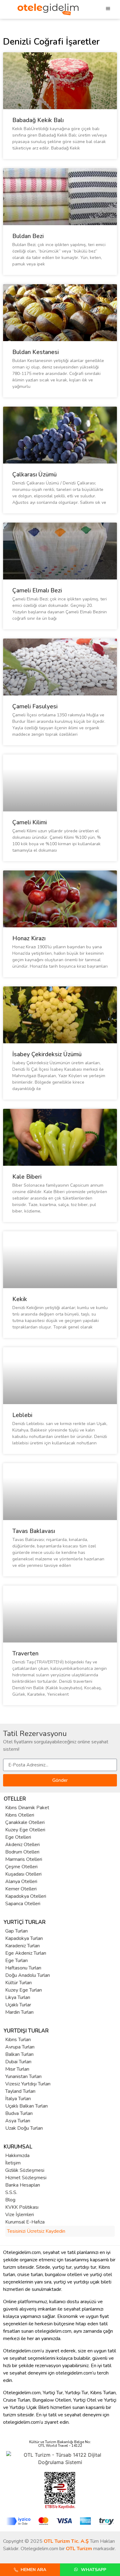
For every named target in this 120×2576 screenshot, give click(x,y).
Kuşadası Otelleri (23, 1874)
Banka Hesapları (23, 2185)
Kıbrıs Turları (18, 2040)
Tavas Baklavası (34, 1531)
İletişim (13, 2163)
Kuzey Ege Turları (24, 1990)
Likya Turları (18, 1997)
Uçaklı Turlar (18, 2005)
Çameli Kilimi (30, 822)
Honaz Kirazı (29, 938)
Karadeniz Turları (22, 1946)
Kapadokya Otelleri (26, 1896)
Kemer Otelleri (21, 1889)
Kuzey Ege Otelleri (25, 1830)
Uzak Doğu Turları (24, 2128)
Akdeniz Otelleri (22, 1845)
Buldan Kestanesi (36, 352)
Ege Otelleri (18, 1837)
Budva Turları (19, 2113)
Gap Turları (16, 1931)
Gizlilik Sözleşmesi (25, 2170)
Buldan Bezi (28, 236)
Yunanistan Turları (23, 2076)
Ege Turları (16, 1961)
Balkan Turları (19, 2054)
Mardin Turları (19, 2012)
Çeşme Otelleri (21, 1867)
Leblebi (22, 1415)
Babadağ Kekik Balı (38, 120)
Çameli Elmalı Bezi (37, 591)
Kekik (20, 1299)
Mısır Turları (17, 2069)
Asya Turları (18, 2121)
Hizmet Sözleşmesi (26, 2178)
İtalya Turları (18, 2099)
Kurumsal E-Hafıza (25, 2222)
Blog (10, 2200)
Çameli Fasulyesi (35, 707)
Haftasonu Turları (23, 1968)
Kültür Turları (18, 1983)
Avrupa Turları (20, 2047)
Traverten (25, 1654)
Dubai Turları (18, 2062)
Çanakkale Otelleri (25, 1822)
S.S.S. (11, 2192)
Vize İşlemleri (20, 2215)
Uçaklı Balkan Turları (26, 2106)
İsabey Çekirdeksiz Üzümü (47, 1054)
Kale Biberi (27, 1177)
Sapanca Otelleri (23, 1904)
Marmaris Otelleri (24, 1859)
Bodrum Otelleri (22, 1852)
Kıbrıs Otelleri (20, 1815)
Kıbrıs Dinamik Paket (27, 1808)
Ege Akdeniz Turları (26, 1953)
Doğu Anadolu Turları (28, 1975)
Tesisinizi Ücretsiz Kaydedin (36, 2231)
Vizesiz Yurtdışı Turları (28, 2084)
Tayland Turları (20, 2091)
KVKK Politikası (22, 2207)
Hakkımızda (17, 2156)
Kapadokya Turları (24, 1938)
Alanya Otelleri (21, 1881)
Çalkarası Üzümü (34, 475)
